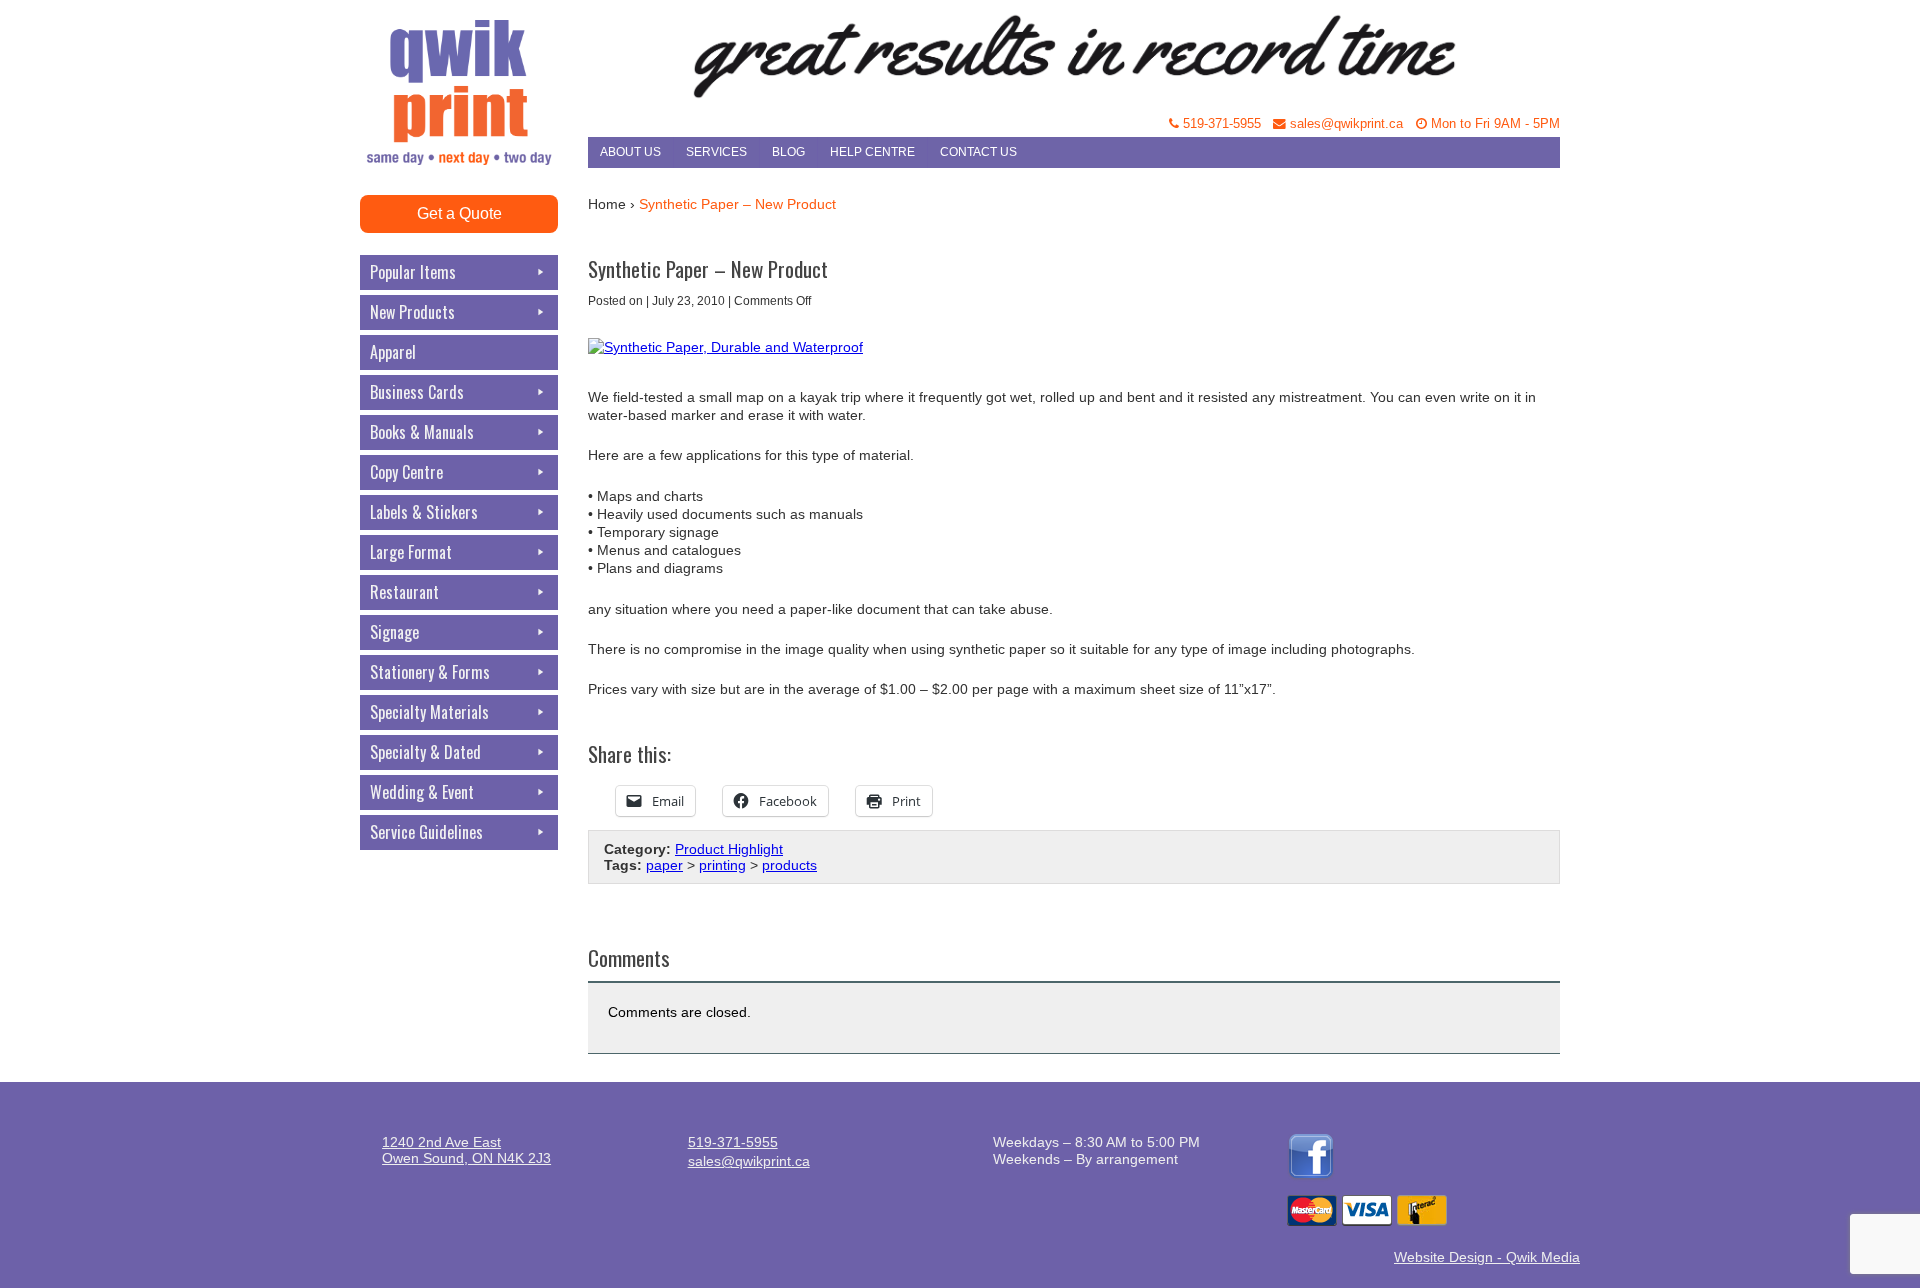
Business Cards (417, 392)
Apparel (393, 352)
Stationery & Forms (430, 672)
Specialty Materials (429, 712)
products (789, 865)
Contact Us (978, 152)
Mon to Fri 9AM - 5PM (1493, 124)
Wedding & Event (422, 792)
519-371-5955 (1220, 124)
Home (607, 204)
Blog (788, 152)
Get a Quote (459, 213)
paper (664, 865)
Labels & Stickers (424, 512)
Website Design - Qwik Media (1487, 1257)
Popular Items (413, 272)
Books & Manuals (422, 432)
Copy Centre (406, 472)
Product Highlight (729, 849)
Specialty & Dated (425, 752)
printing (722, 865)
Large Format (411, 552)
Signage (394, 632)
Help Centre (872, 152)
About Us (630, 152)
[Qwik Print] (474, 50)
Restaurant (404, 592)
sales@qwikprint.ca (1344, 124)
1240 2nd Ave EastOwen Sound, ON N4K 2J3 (466, 1150)
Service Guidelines (426, 832)
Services (716, 152)
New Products (412, 312)
